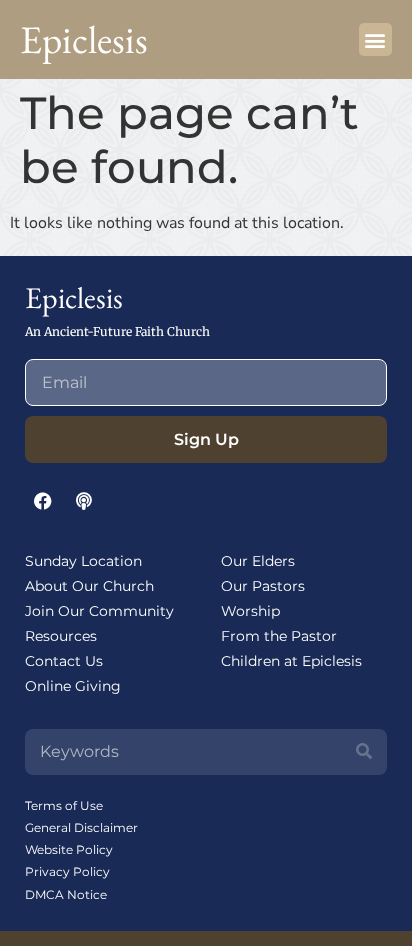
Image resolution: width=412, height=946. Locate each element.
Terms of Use (64, 805)
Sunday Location (83, 561)
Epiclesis (84, 39)
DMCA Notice (66, 894)
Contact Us (64, 661)
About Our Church (89, 586)
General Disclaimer (81, 827)
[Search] (364, 752)
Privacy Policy (67, 871)
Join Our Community (99, 611)
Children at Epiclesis (291, 661)
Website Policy (69, 849)
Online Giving (73, 686)
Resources (61, 636)
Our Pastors (263, 586)
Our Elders (258, 561)
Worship (250, 611)
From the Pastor (279, 636)
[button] (375, 39)
